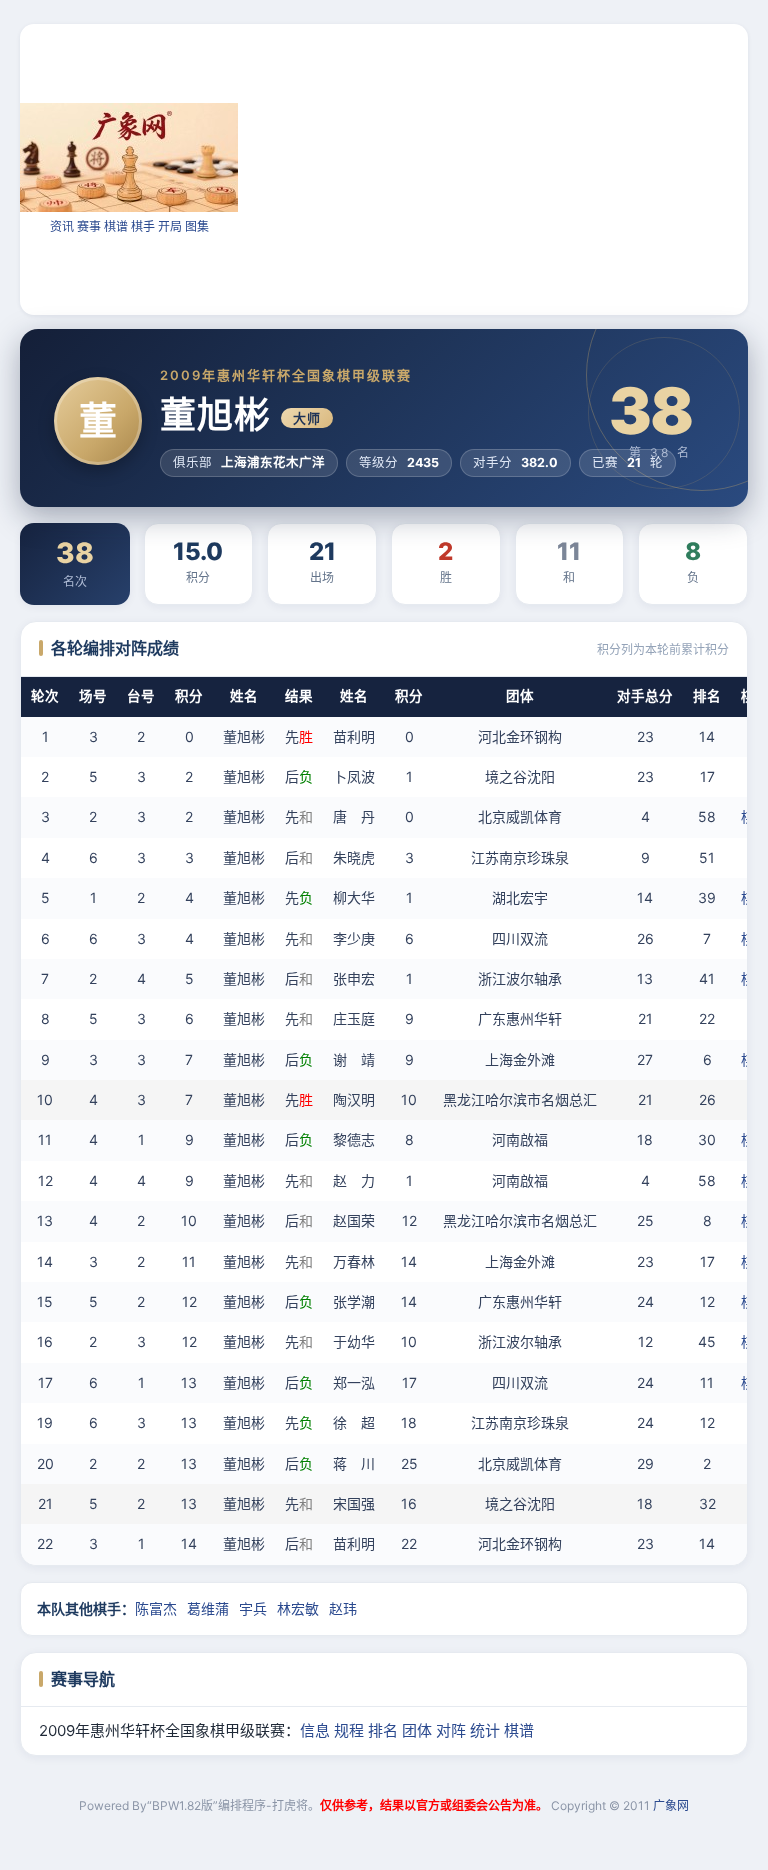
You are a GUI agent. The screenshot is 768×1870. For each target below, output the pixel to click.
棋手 (143, 226)
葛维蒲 (208, 1608)
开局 (170, 226)
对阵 (451, 1730)
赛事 (89, 226)
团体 (417, 1730)
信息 (315, 1730)
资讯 (62, 226)
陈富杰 (156, 1608)
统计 (485, 1730)
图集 (197, 226)
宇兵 (253, 1608)
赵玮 (343, 1608)
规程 (349, 1730)
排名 (383, 1730)
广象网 (671, 1805)
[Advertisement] (503, 168)
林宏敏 (298, 1608)
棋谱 (116, 226)
